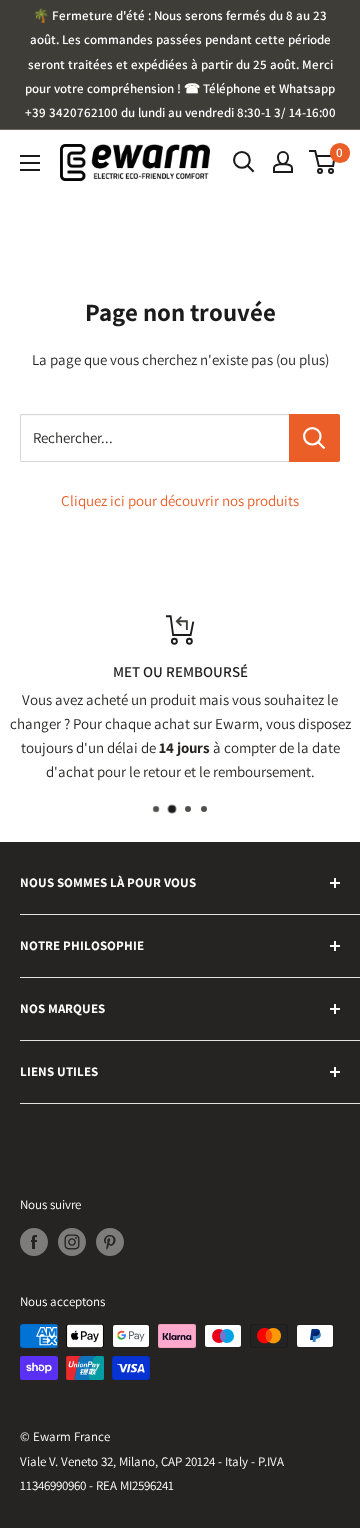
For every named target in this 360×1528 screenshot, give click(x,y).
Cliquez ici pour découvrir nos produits (180, 500)
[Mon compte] (283, 162)
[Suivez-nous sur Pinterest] (110, 1242)
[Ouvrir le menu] (30, 163)
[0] (323, 162)
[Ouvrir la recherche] (244, 162)
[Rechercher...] (314, 438)
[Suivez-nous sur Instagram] (72, 1242)
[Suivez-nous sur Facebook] (34, 1242)
